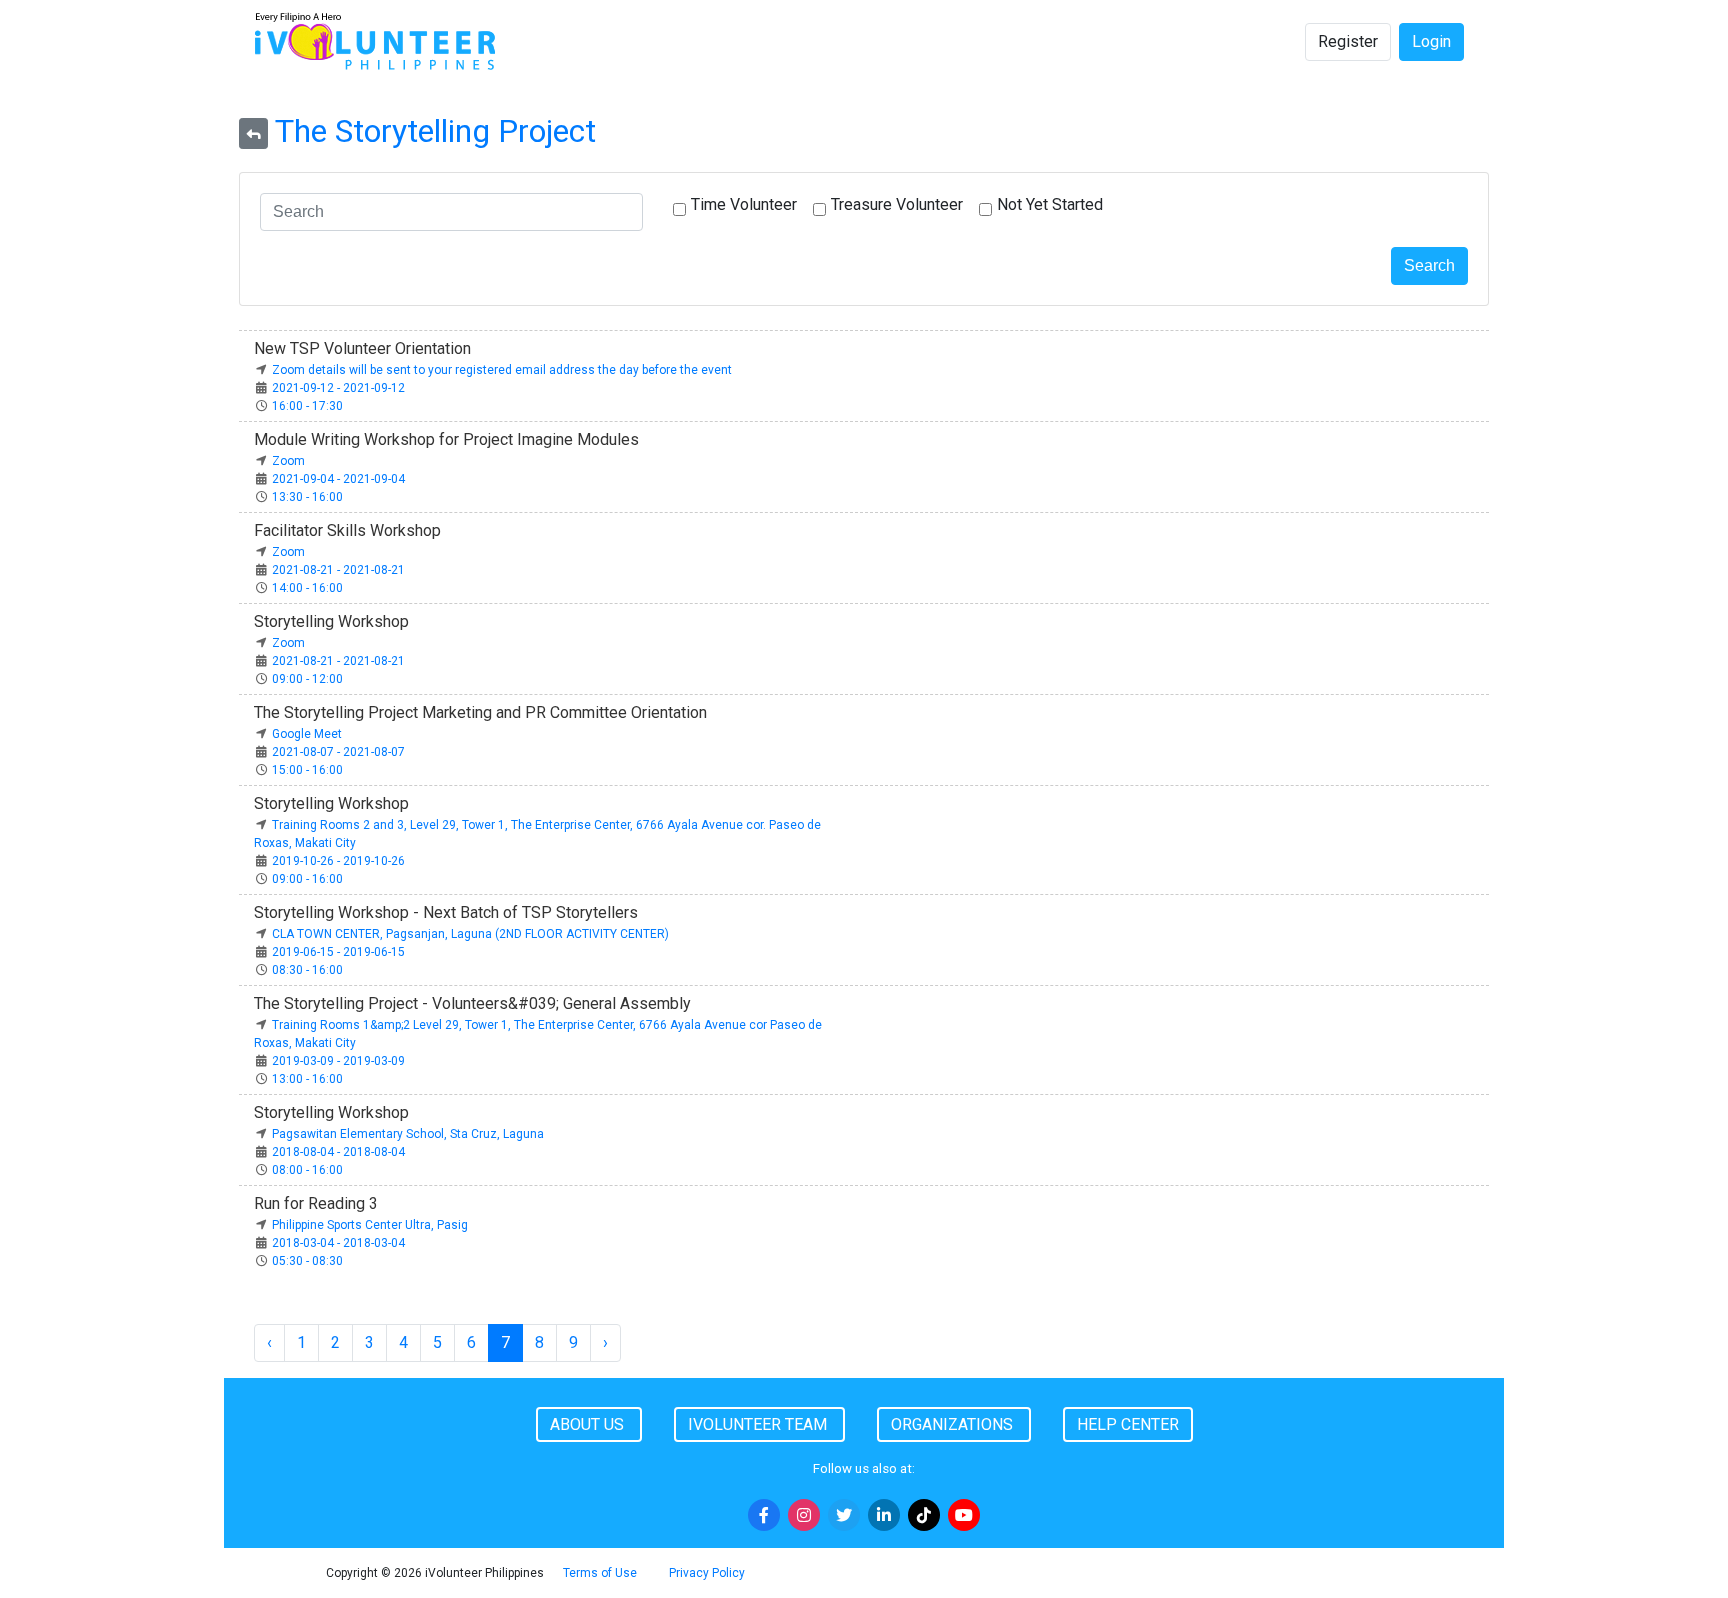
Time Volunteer (744, 204)
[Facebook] (764, 1515)
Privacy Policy (707, 1573)
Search (1429, 265)
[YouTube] (964, 1515)
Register (1348, 41)
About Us (589, 1424)
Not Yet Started (1050, 204)
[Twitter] (844, 1515)
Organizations (954, 1424)
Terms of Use (600, 1573)
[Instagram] (804, 1515)
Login (1431, 41)
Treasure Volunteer (897, 204)
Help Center (1128, 1424)
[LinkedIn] (884, 1515)
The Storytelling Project (435, 131)
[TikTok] (924, 1515)
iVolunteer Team (759, 1424)
